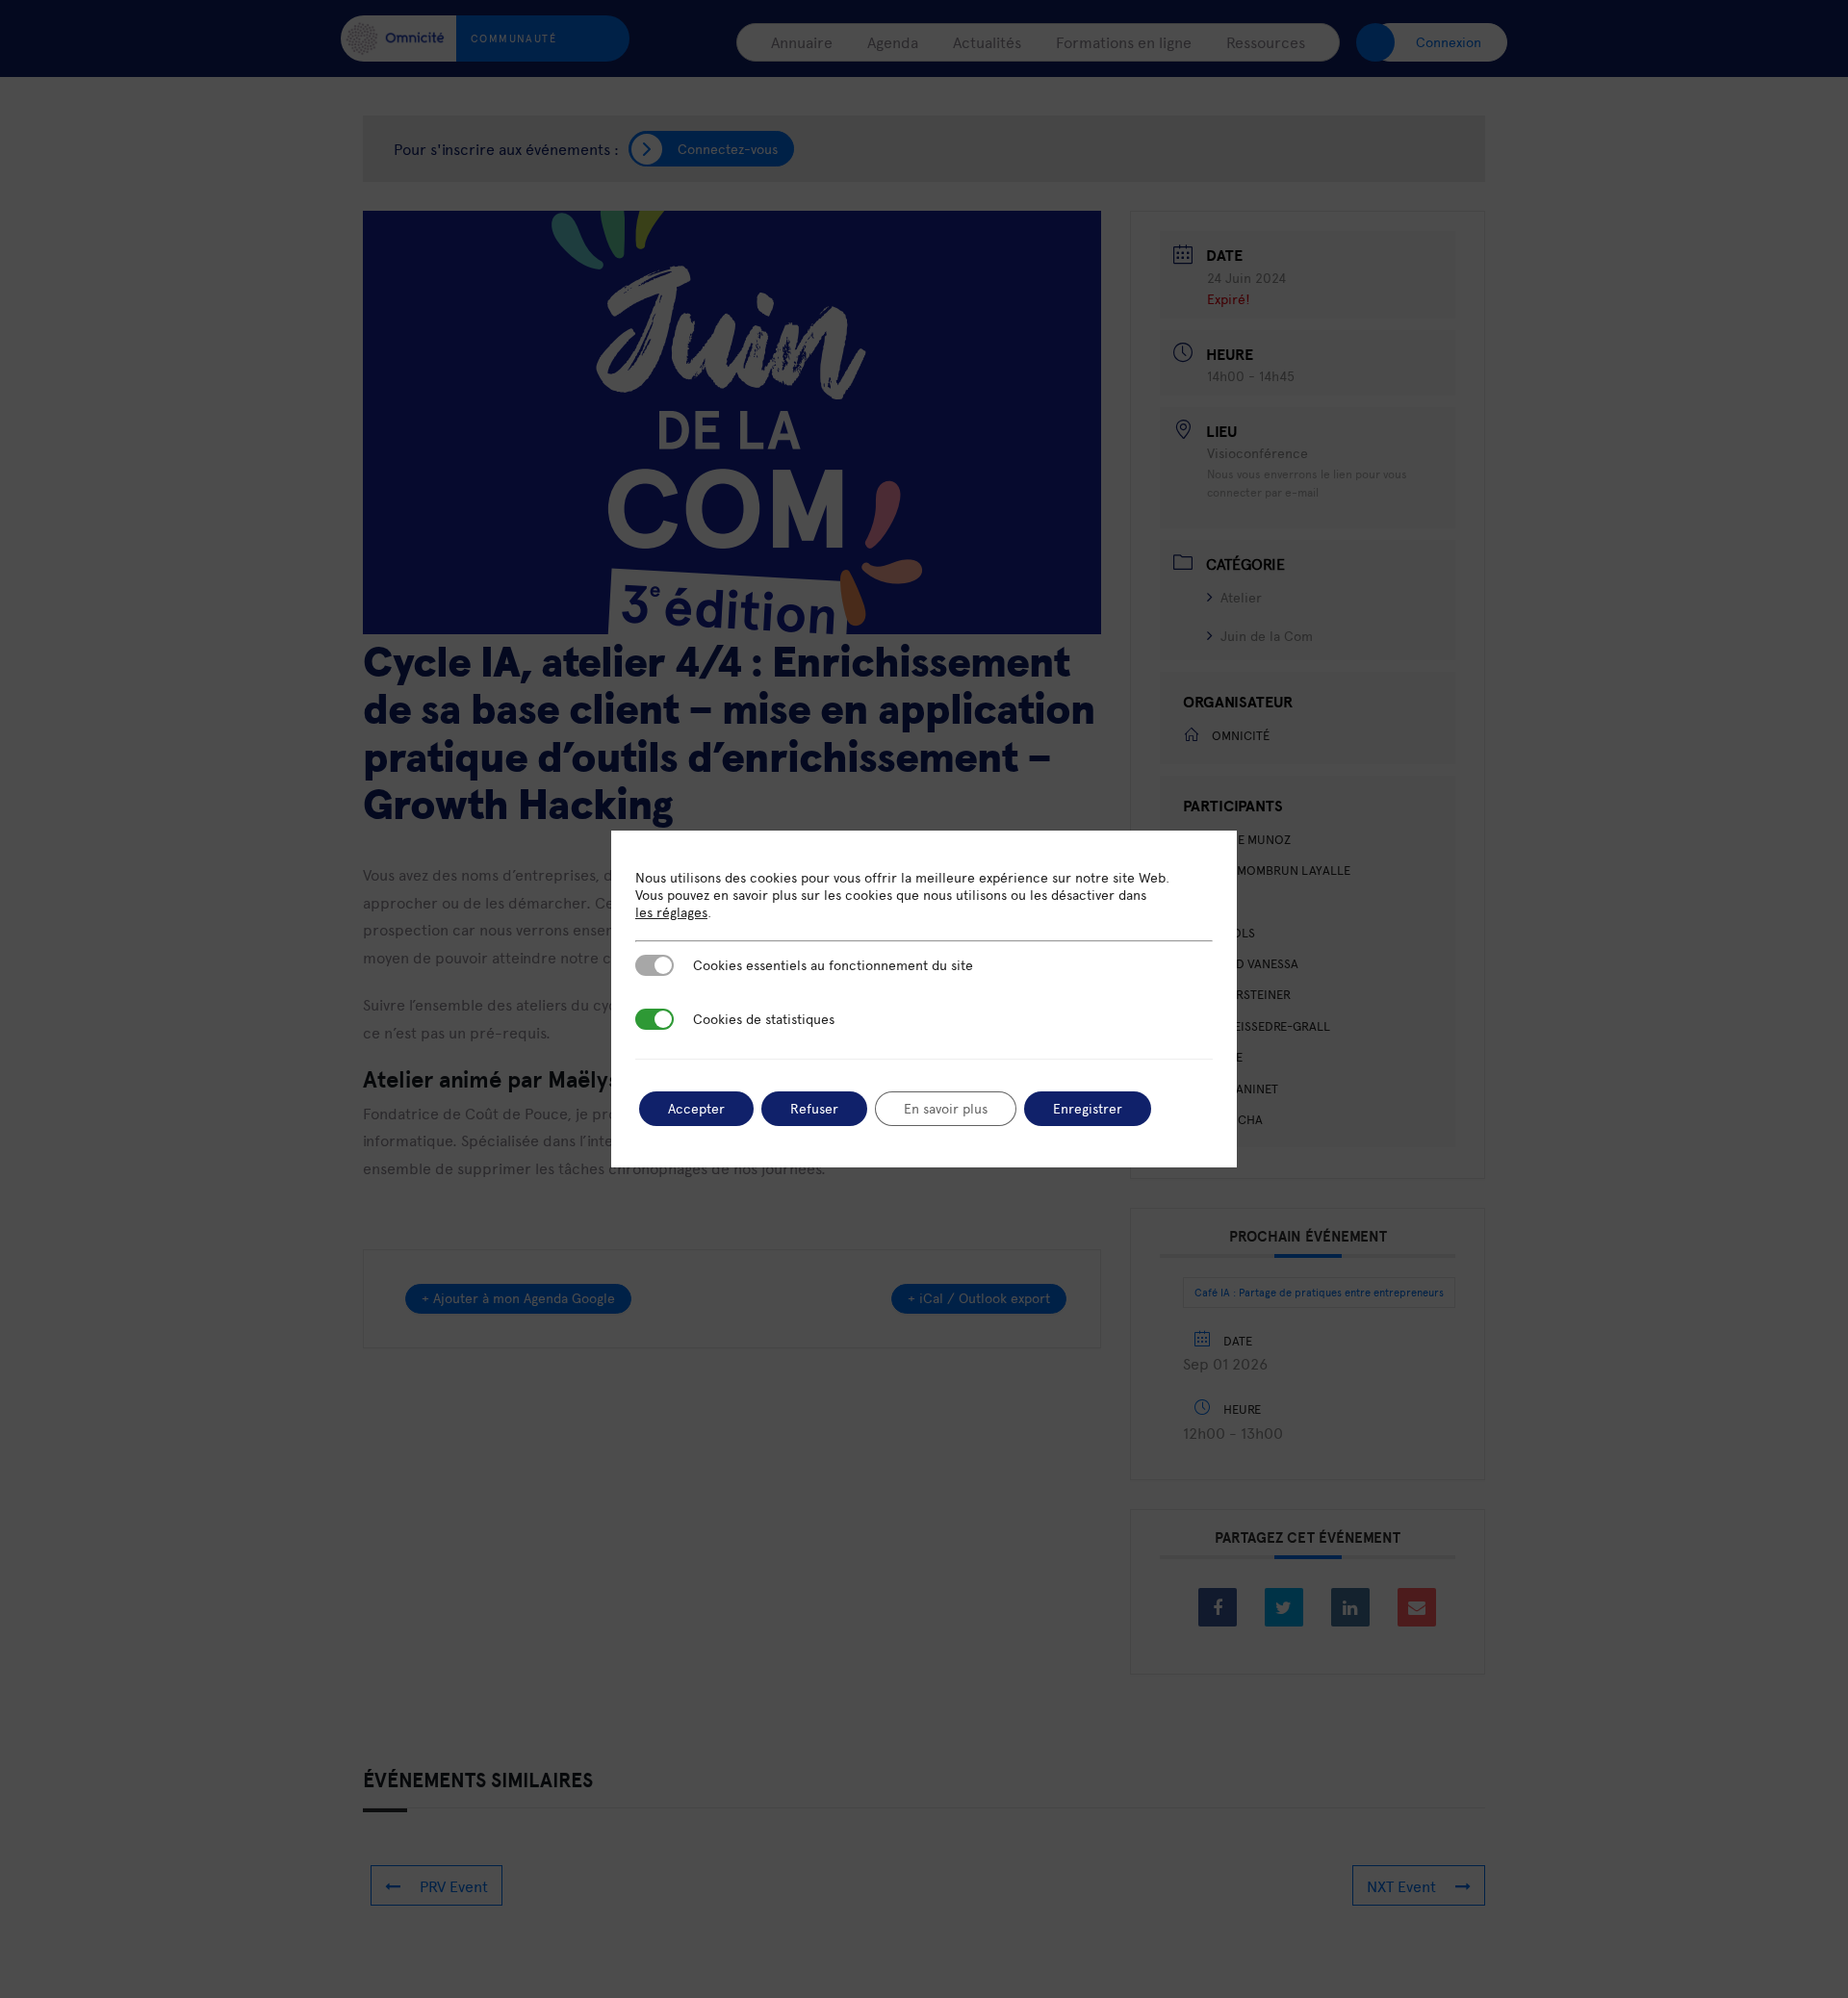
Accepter (696, 1108)
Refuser (814, 1108)
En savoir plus (946, 1108)
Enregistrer (1088, 1108)
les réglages (671, 912)
